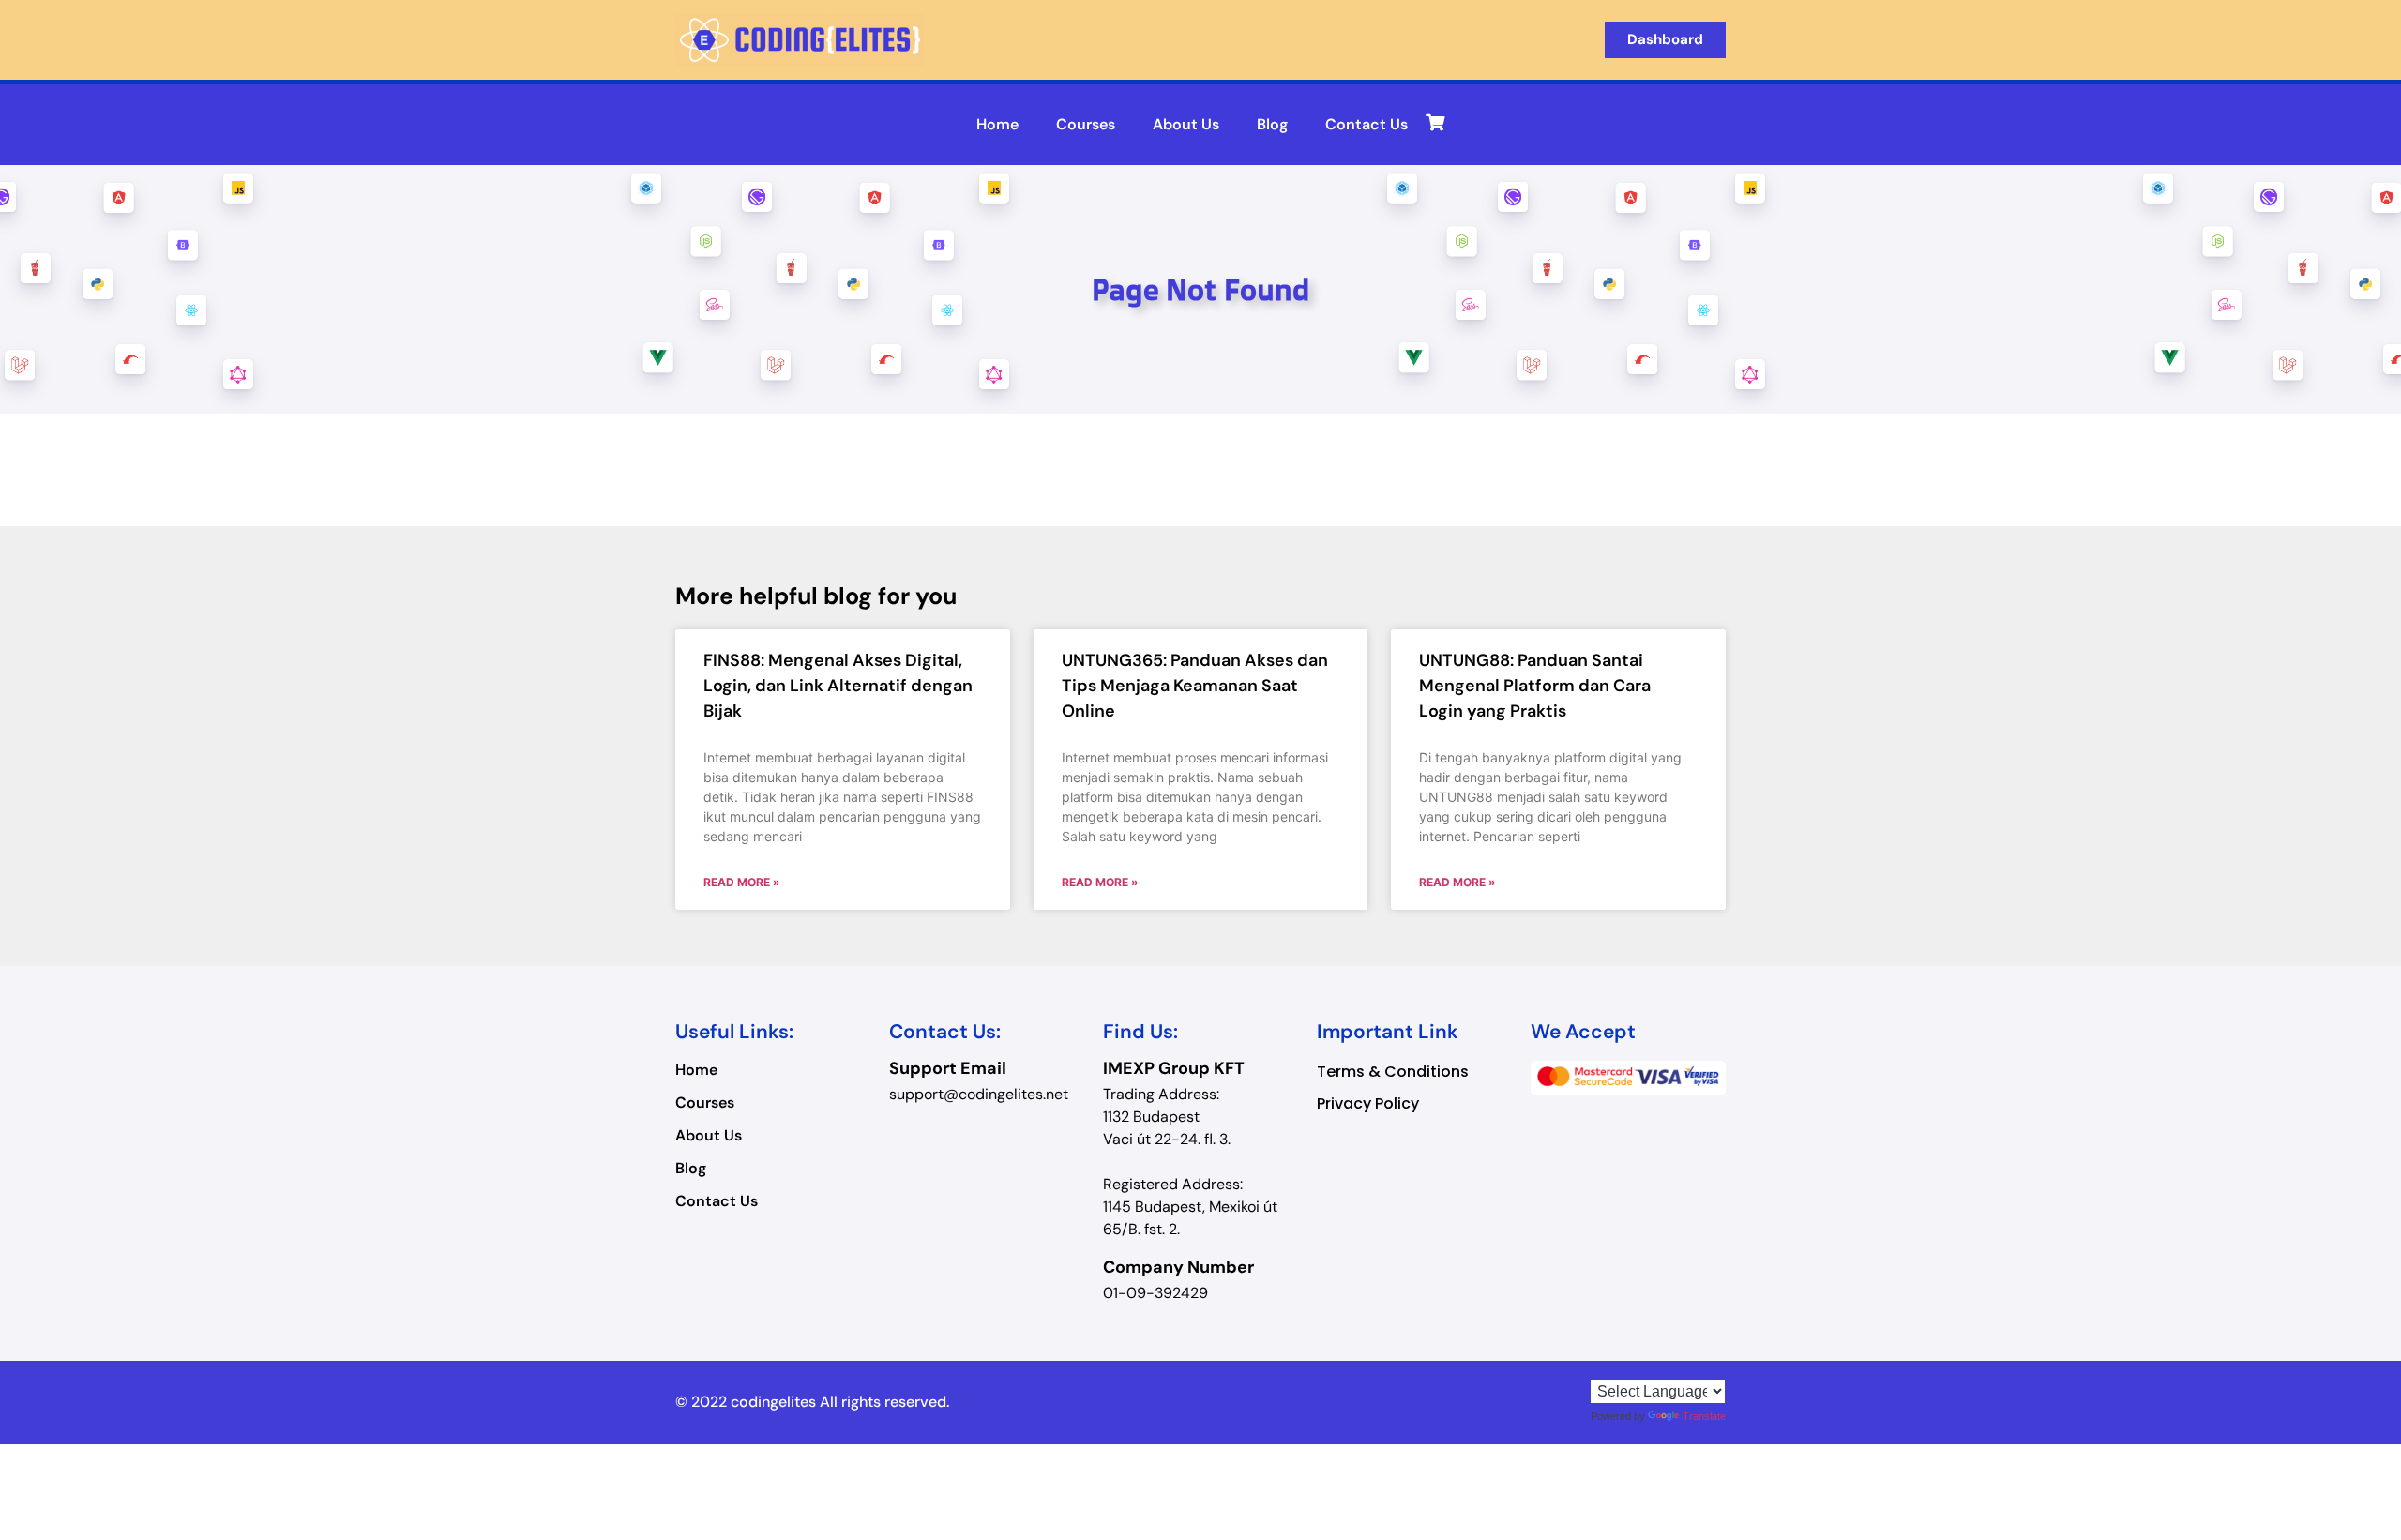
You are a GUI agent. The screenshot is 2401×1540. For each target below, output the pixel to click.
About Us (1186, 124)
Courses (1086, 124)
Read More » (742, 882)
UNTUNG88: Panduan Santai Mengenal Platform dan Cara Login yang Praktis (1535, 686)
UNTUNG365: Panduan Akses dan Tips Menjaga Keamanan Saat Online (1195, 686)
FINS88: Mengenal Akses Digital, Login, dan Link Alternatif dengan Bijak (838, 686)
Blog (1272, 124)
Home (997, 124)
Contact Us (1367, 124)
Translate (1704, 1416)
